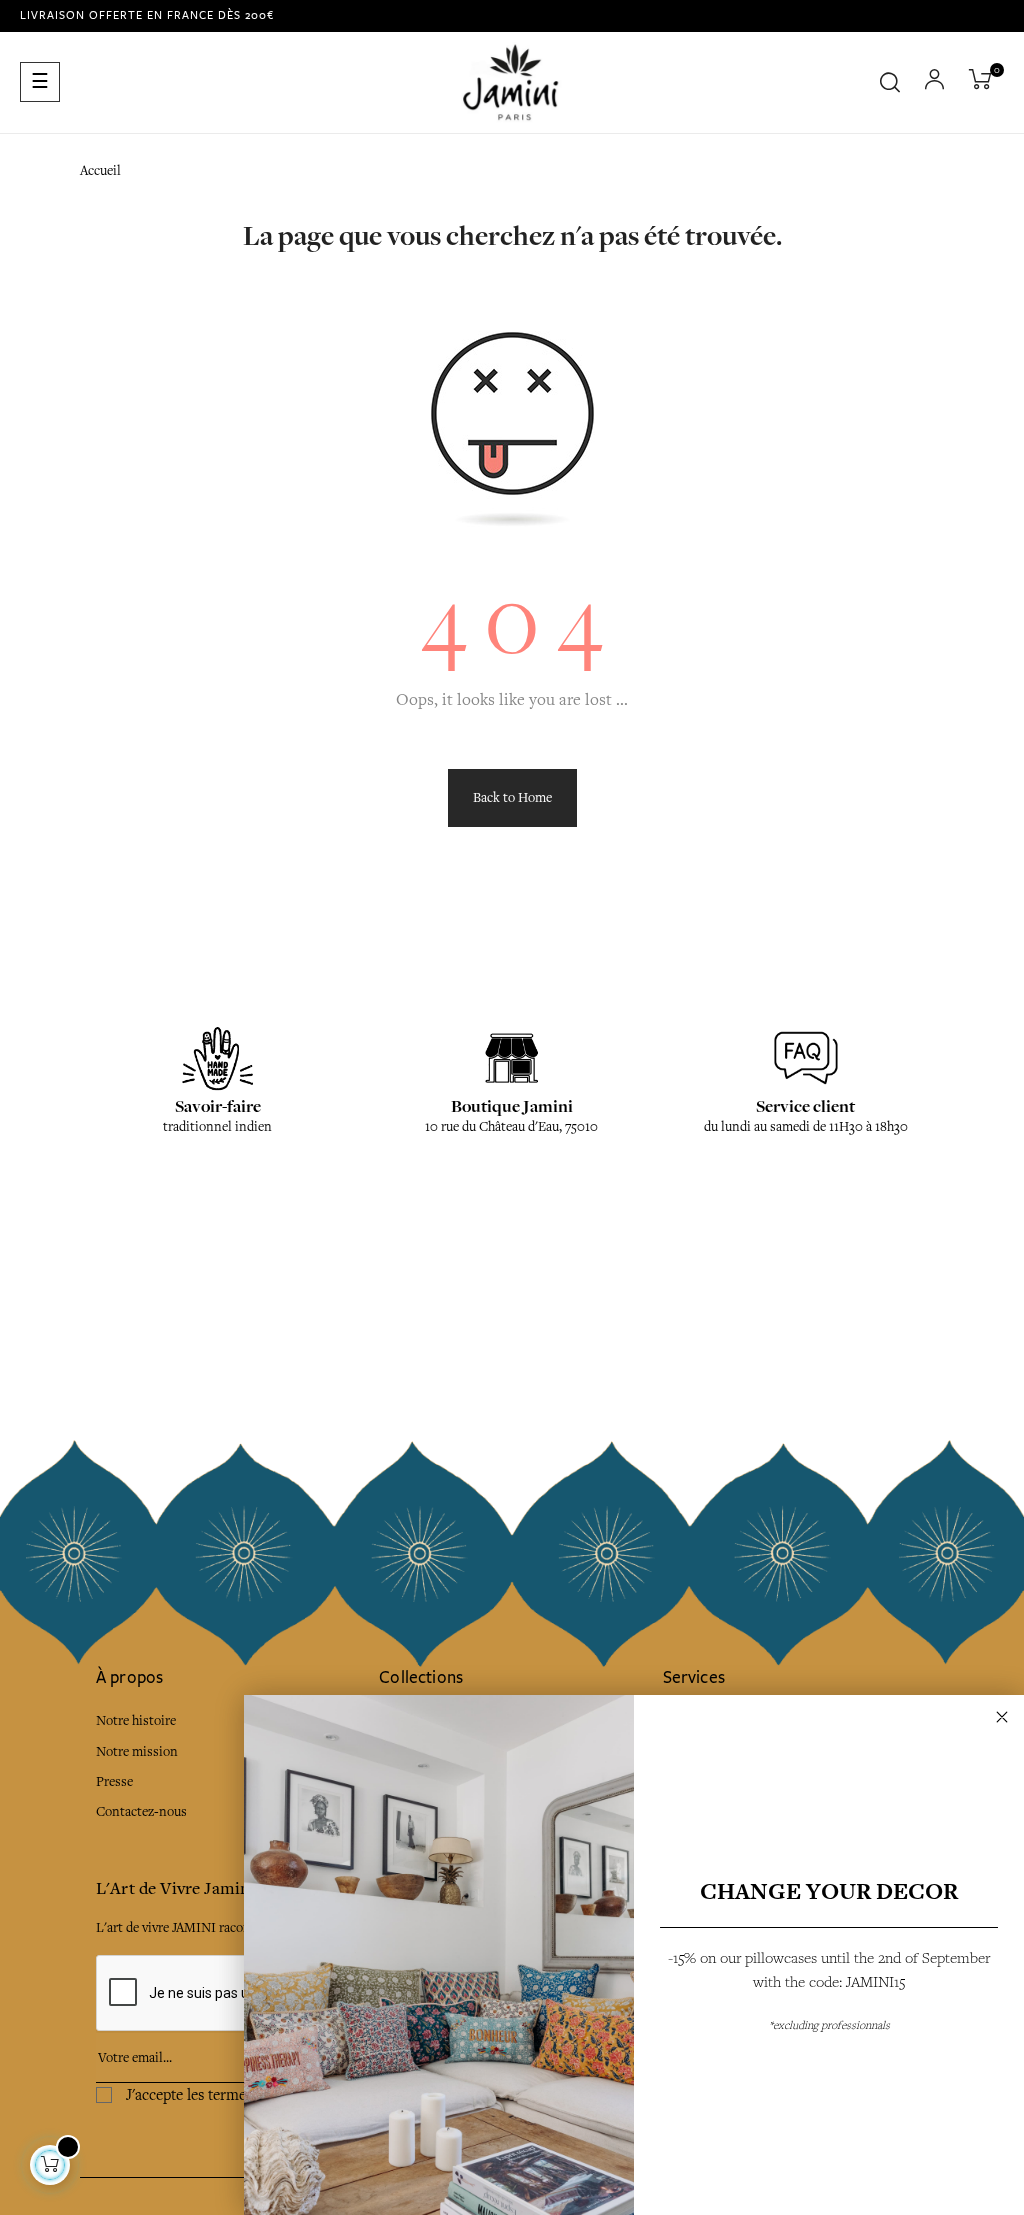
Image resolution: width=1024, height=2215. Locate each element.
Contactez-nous (141, 1811)
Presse (114, 1781)
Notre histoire (136, 1720)
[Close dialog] (1002, 1717)
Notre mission (137, 1751)
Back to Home (512, 797)
